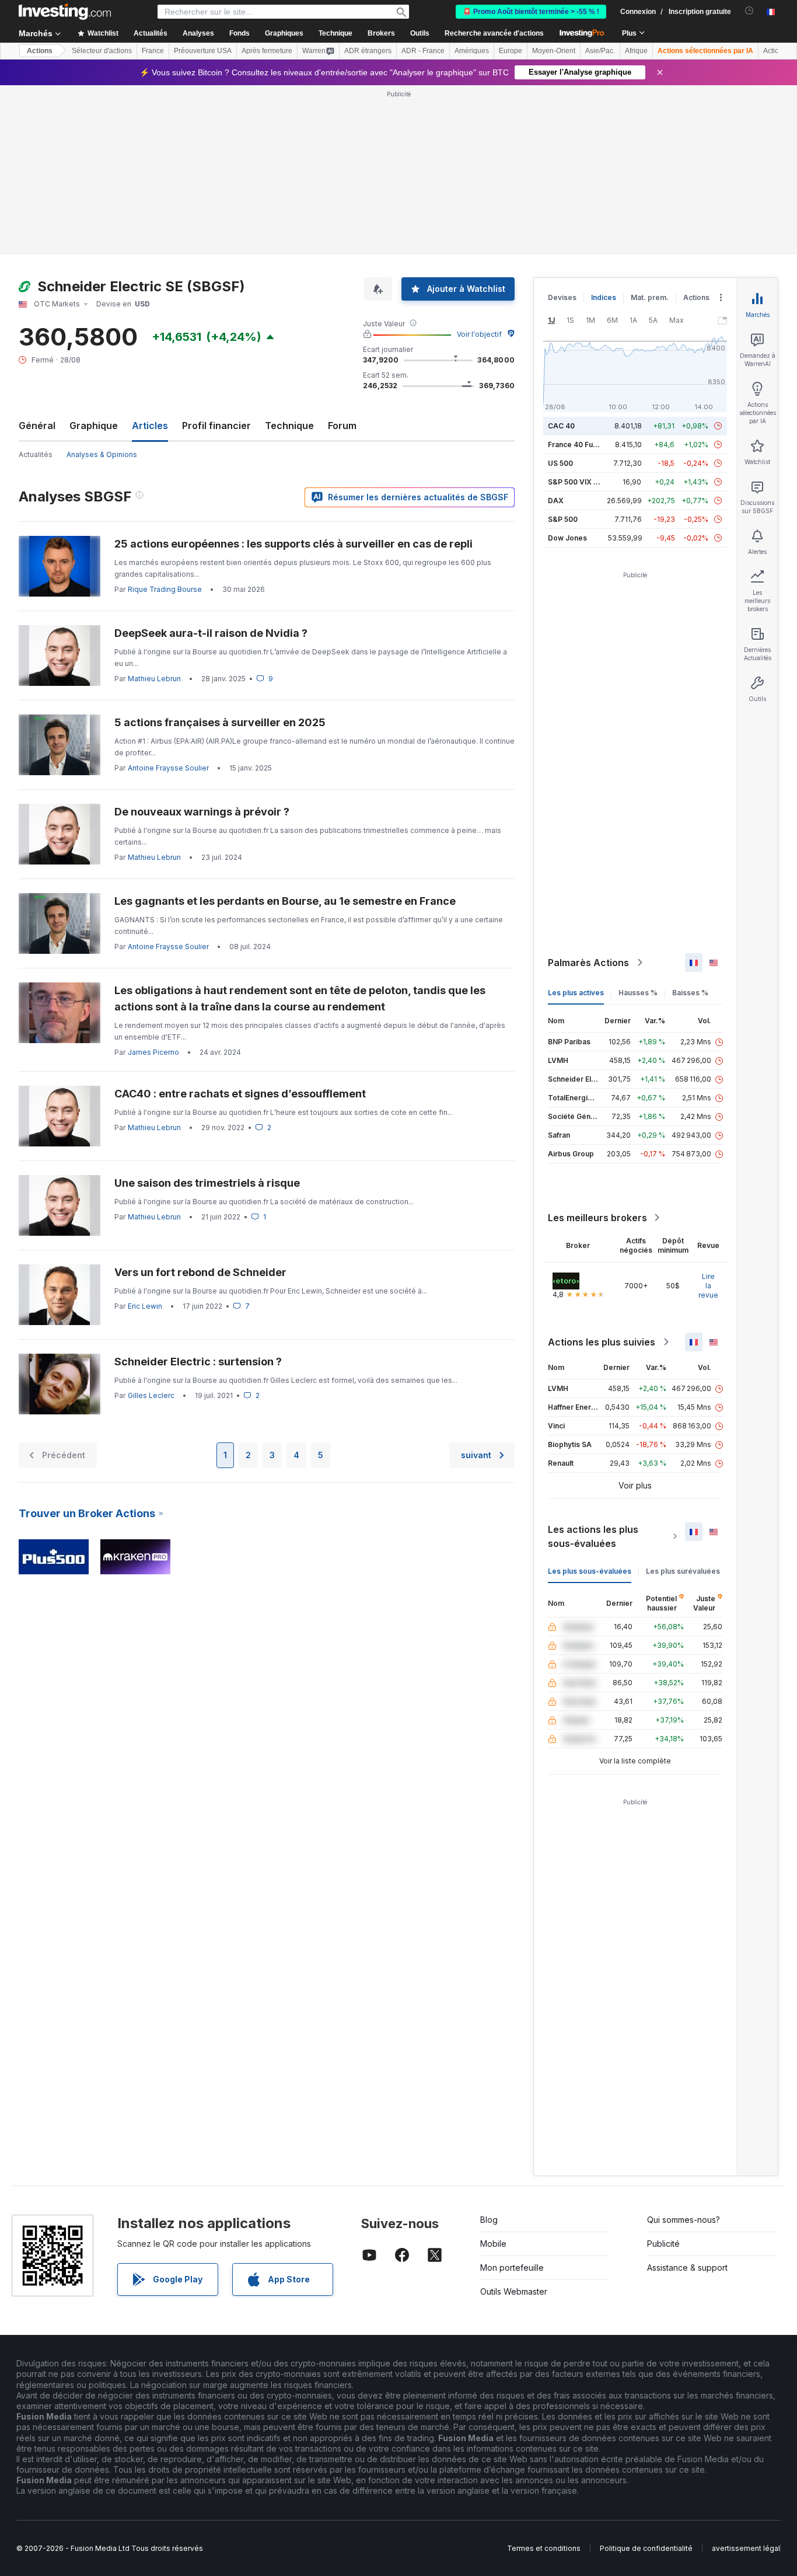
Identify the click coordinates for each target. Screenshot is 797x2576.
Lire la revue (708, 1286)
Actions (40, 51)
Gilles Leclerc (151, 1395)
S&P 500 (563, 519)
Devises (562, 297)
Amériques (472, 51)
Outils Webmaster (514, 2291)
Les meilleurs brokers (597, 1218)
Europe (511, 51)
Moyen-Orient (554, 51)
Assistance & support (687, 2267)
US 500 (560, 463)
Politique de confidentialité (646, 2548)
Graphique (94, 426)
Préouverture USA (203, 51)
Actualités (36, 454)
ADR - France (423, 51)
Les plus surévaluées (683, 1571)
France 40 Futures (579, 445)
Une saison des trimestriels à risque (207, 1183)
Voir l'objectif (479, 334)
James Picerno (153, 1052)
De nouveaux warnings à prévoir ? (202, 812)
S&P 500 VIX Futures (584, 482)
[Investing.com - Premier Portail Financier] (65, 12)
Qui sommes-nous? (684, 2220)
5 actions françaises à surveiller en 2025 (220, 722)
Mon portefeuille (512, 2267)
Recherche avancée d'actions (494, 33)
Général (37, 426)
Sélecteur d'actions (102, 51)
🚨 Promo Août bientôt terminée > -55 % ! (531, 12)
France (153, 51)
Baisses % (690, 993)
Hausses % (638, 993)
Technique (289, 426)
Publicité (663, 2244)
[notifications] (749, 11)
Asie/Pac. (600, 51)
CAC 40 (561, 426)
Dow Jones (567, 538)
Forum (342, 426)
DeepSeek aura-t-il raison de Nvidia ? (211, 633)
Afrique (636, 51)
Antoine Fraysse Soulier (168, 768)
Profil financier (216, 426)
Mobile (493, 2244)
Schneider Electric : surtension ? (198, 1362)
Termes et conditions (544, 2548)
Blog (489, 2220)
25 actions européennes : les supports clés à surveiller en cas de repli (293, 544)
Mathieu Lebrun (154, 679)
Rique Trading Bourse (165, 589)
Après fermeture (267, 51)
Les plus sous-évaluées (590, 1571)
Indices (604, 297)
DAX (556, 501)
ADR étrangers (368, 51)
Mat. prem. (650, 297)
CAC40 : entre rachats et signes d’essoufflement (240, 1094)
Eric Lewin (145, 1306)
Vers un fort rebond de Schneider (200, 1272)
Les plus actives (576, 993)
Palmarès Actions (588, 963)
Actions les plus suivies (602, 1342)
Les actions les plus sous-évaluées (593, 1536)
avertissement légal (746, 2548)
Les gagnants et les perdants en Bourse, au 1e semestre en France (285, 901)
